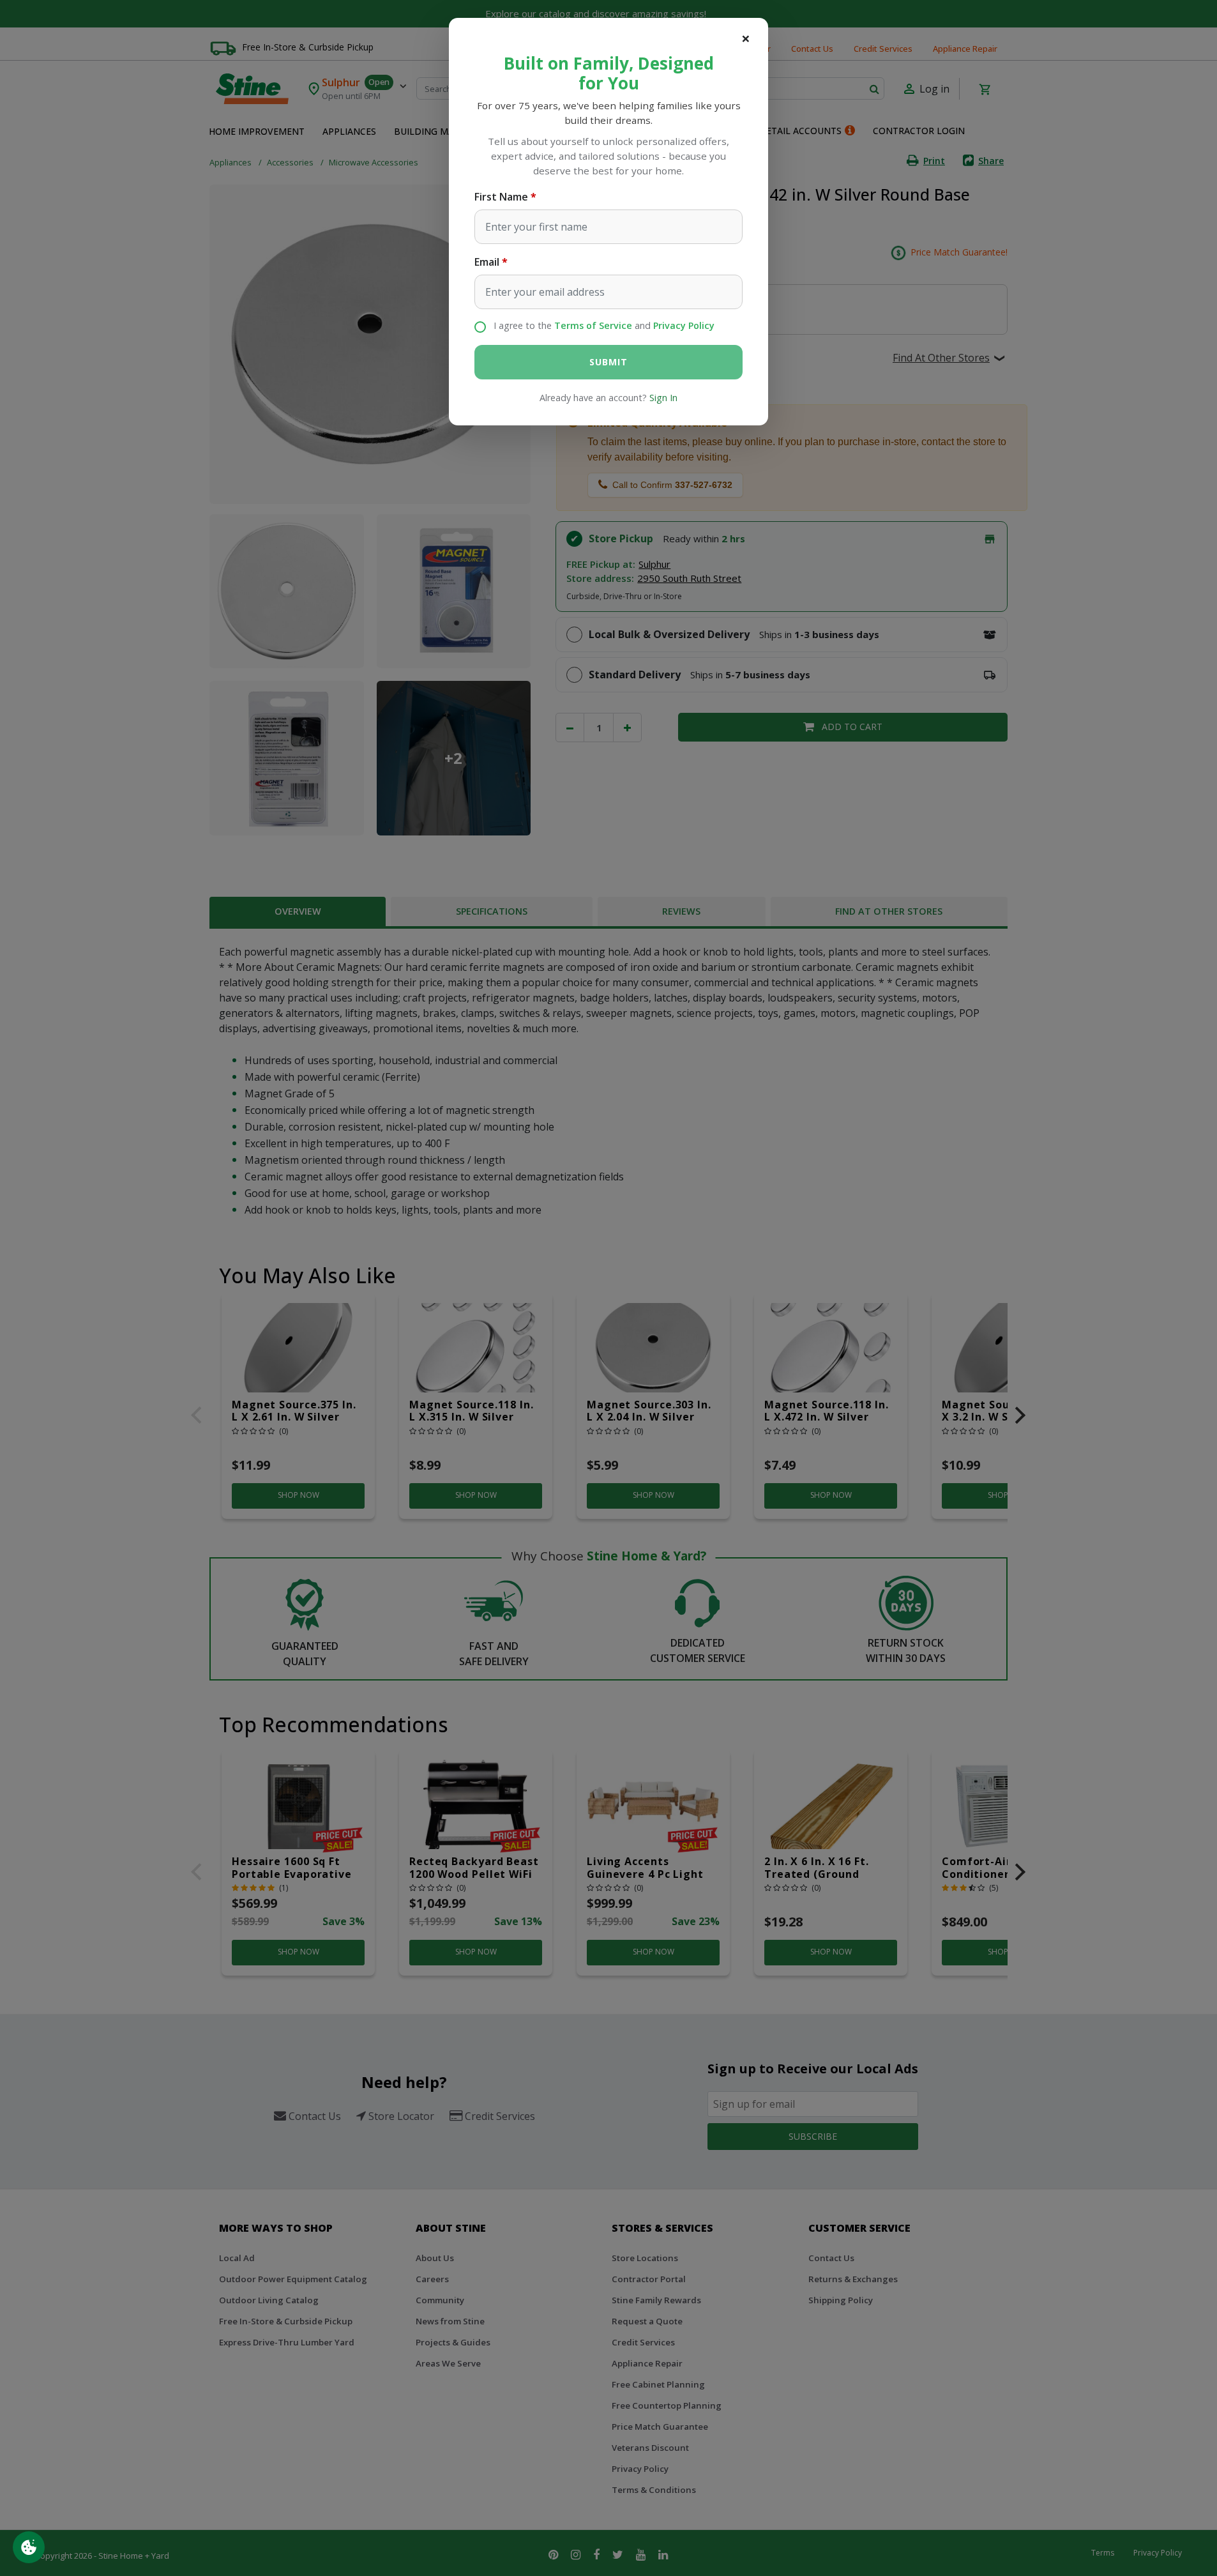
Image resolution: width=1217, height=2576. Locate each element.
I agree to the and (604, 325)
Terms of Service (593, 325)
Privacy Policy (684, 325)
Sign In (663, 398)
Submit (608, 362)
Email (487, 262)
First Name (501, 197)
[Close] (746, 38)
